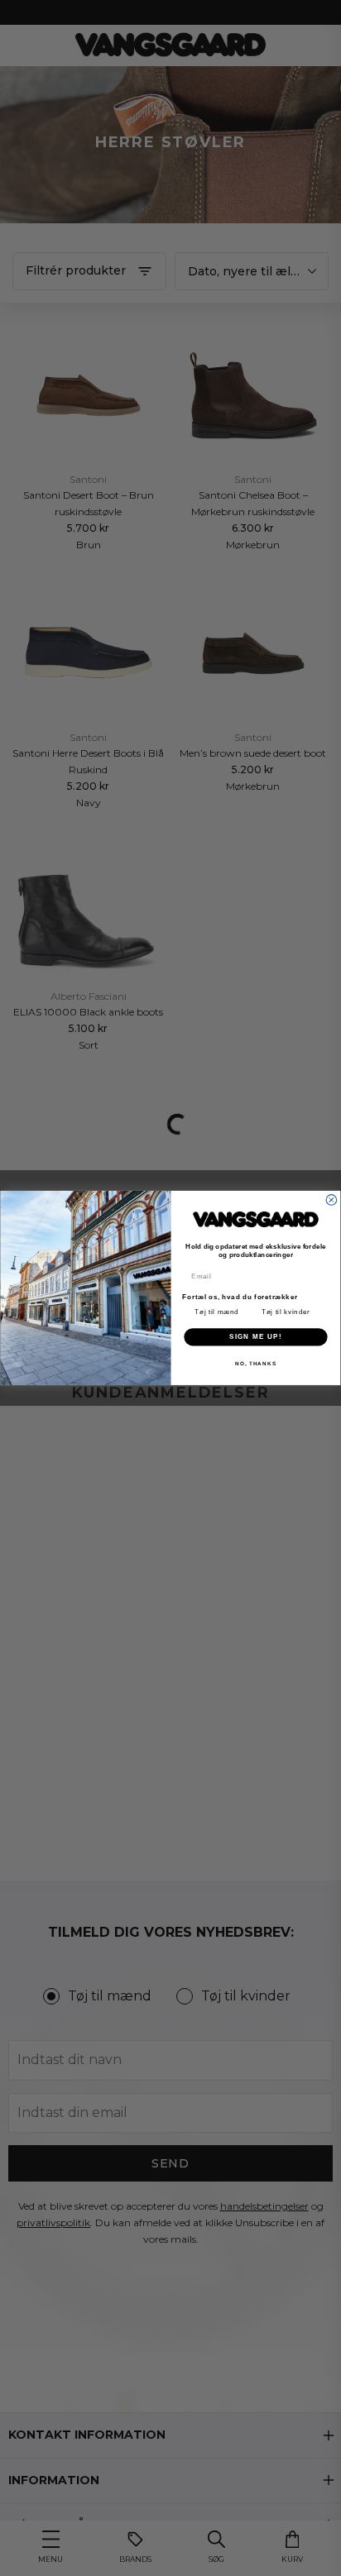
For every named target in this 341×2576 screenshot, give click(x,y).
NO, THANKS (256, 1363)
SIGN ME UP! (256, 1337)
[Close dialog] (331, 1200)
